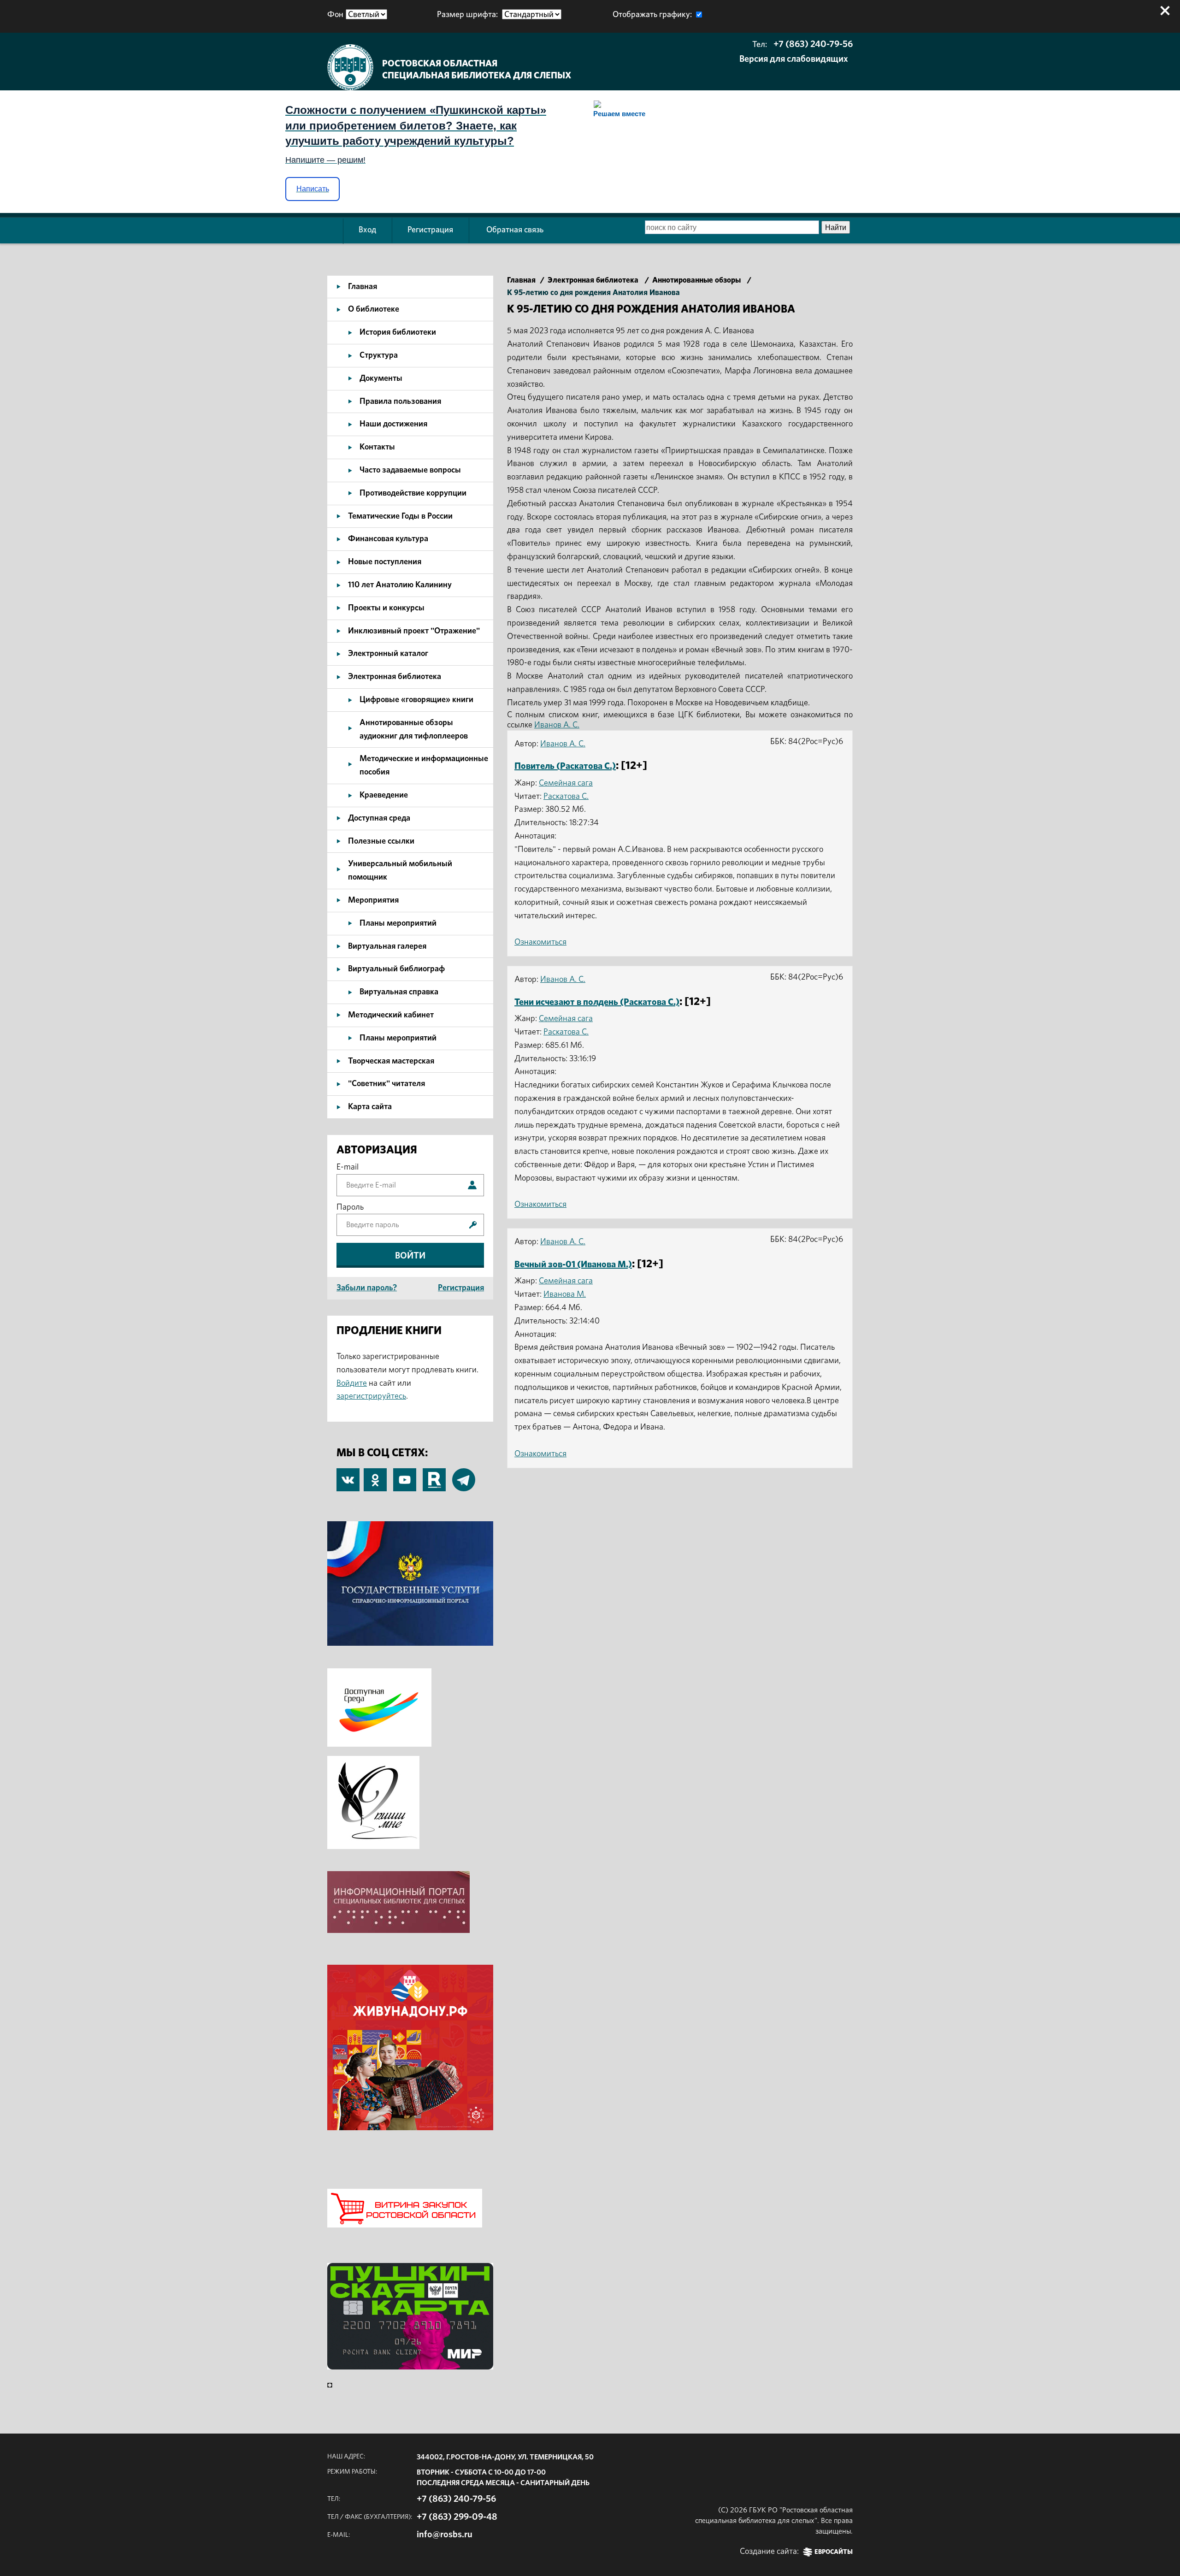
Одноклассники (375, 1475)
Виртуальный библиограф (396, 969)
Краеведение (384, 795)
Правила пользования (400, 402)
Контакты (377, 447)
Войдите (352, 1383)
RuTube (434, 1475)
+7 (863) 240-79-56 (813, 44)
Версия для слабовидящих (794, 59)
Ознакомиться (540, 942)
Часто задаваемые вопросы (410, 470)
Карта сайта (370, 1107)
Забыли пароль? (367, 1288)
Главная (363, 287)
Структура (379, 355)
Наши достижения (393, 424)
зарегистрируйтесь (371, 1396)
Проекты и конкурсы (386, 608)
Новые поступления (385, 562)
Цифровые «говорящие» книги (416, 700)
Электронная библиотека (395, 677)
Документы (381, 378)
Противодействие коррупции (413, 493)
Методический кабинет (391, 1015)
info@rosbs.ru (445, 2535)
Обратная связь (515, 230)
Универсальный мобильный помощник (400, 871)
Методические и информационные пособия (424, 765)
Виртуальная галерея (387, 946)
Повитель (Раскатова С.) (565, 766)
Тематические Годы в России (400, 516)
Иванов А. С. (557, 725)
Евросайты (834, 2552)
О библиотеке (374, 309)
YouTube (405, 1475)
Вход (367, 230)
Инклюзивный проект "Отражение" (414, 631)
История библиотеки (398, 332)
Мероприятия (373, 900)
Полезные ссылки (381, 841)
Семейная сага (566, 783)
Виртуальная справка (399, 992)
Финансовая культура (388, 539)
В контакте (348, 1481)
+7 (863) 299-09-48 (457, 2517)
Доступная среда (379, 818)
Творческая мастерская (391, 1061)
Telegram (464, 1475)
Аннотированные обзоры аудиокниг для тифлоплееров (414, 730)
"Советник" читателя (386, 1084)
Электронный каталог (388, 654)
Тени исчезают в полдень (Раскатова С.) (597, 1002)
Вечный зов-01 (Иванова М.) (573, 1264)
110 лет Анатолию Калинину (400, 585)
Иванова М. (565, 1294)
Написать (313, 189)
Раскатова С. (566, 797)
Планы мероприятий (398, 923)
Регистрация (430, 230)
